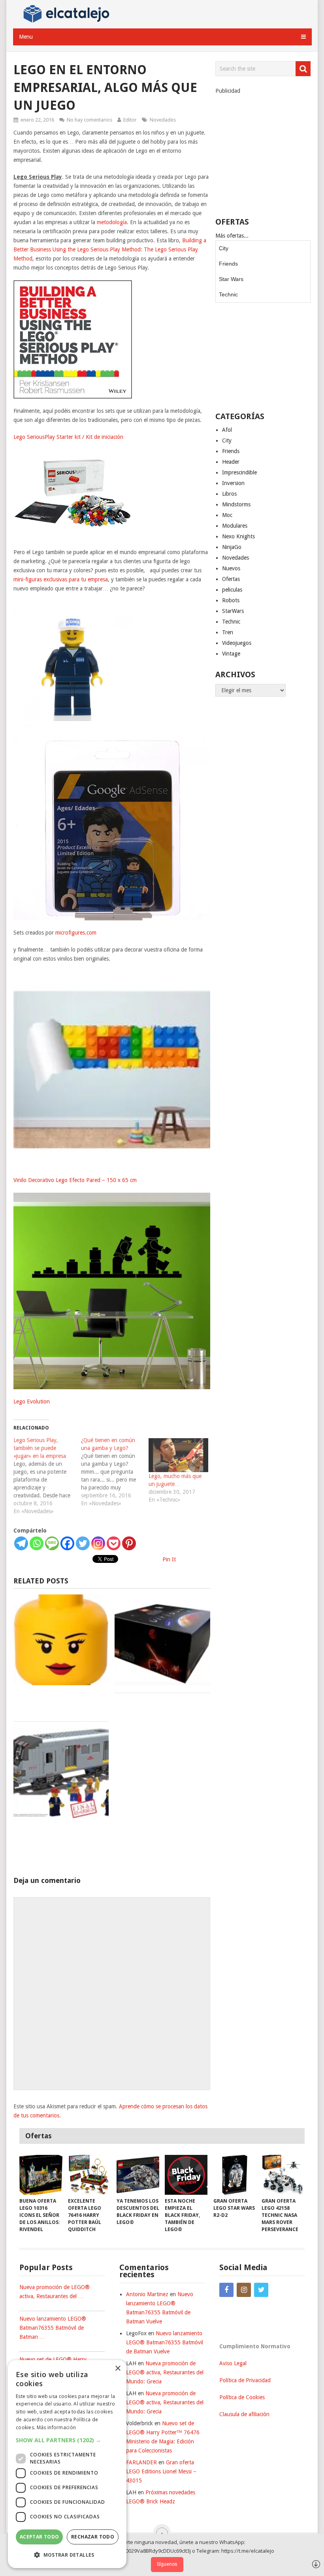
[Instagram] (98, 1543)
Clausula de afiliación (244, 2414)
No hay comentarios (89, 120)
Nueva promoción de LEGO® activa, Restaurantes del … (55, 2292)
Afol (227, 430)
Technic (228, 294)
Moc (227, 515)
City (224, 248)
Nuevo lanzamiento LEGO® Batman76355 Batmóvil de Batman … (53, 2328)
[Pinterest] (129, 1543)
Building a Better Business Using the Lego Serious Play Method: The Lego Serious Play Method (110, 249)
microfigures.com (76, 933)
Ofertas (231, 579)
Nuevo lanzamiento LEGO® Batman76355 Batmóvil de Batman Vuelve (165, 2342)
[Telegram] (21, 1543)
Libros (229, 494)
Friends (228, 264)
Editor (130, 120)
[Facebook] (67, 1543)
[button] (67, 2440)
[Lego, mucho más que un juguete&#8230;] (178, 1455)
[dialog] (67, 2464)
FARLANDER (141, 2462)
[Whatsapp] (37, 1543)
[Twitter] (83, 1543)
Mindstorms (236, 504)
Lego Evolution (32, 1401)
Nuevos (231, 568)
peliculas (232, 590)
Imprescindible (239, 472)
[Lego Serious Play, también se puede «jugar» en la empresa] (47, 1476)
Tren (228, 632)
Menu (26, 37)
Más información (57, 2427)
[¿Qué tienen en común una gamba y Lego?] (115, 1472)
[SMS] (52, 1543)
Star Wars (231, 279)
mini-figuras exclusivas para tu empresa (61, 579)
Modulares (235, 526)
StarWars (233, 611)
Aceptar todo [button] (40, 2537)
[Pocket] (114, 1543)
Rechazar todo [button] (93, 2537)
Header (231, 462)
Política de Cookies (242, 2397)
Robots (231, 600)
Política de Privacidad (245, 2380)
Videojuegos (237, 643)
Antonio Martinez (147, 2294)
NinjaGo (232, 547)
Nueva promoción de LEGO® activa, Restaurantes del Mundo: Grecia (165, 2372)
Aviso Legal (233, 2363)
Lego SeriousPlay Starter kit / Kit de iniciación (68, 437)
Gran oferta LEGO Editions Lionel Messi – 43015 (161, 2471)
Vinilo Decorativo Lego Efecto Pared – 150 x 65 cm (75, 1180)
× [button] (118, 2369)
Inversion (233, 483)
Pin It (169, 1559)
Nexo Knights (238, 536)
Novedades (163, 120)
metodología (112, 222)
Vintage (231, 654)
